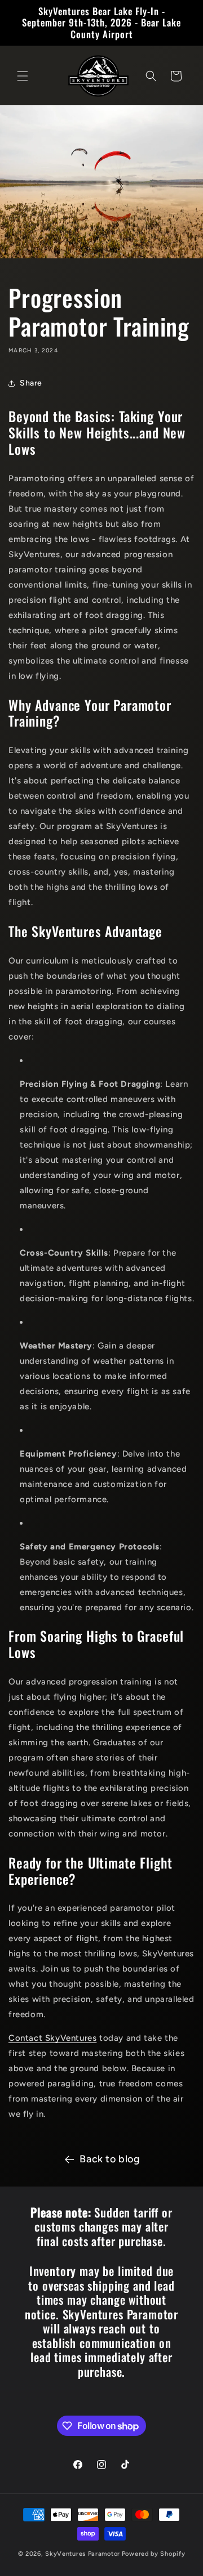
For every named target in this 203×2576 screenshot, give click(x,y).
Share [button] (31, 383)
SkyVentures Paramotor (83, 2554)
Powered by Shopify (154, 2554)
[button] (23, 76)
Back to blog (110, 2159)
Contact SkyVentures (52, 2038)
